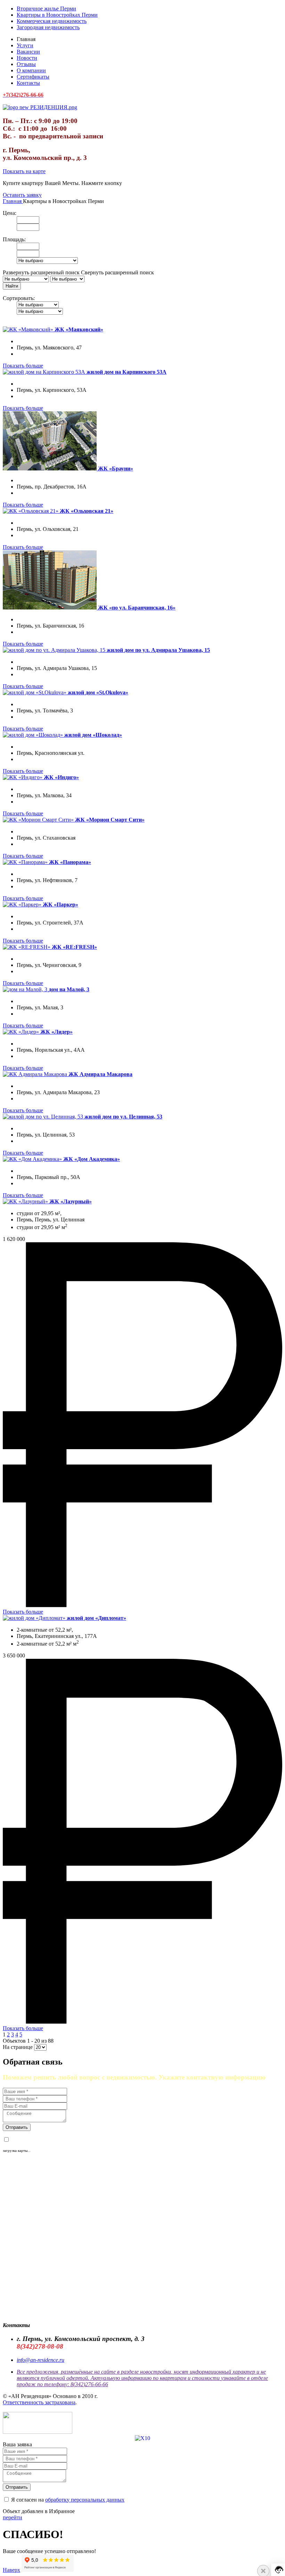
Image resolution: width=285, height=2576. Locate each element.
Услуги (25, 45)
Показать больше (23, 366)
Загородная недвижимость (48, 27)
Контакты (28, 83)
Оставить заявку (22, 195)
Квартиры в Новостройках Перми (57, 15)
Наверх (11, 2570)
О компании (31, 70)
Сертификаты (33, 77)
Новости (27, 58)
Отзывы (26, 64)
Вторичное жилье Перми (46, 9)
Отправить (17, 2127)
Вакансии (28, 52)
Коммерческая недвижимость (52, 21)
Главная (13, 201)
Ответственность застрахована (39, 2402)
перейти (13, 2517)
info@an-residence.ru (40, 2360)
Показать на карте (24, 171)
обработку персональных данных (85, 2140)
